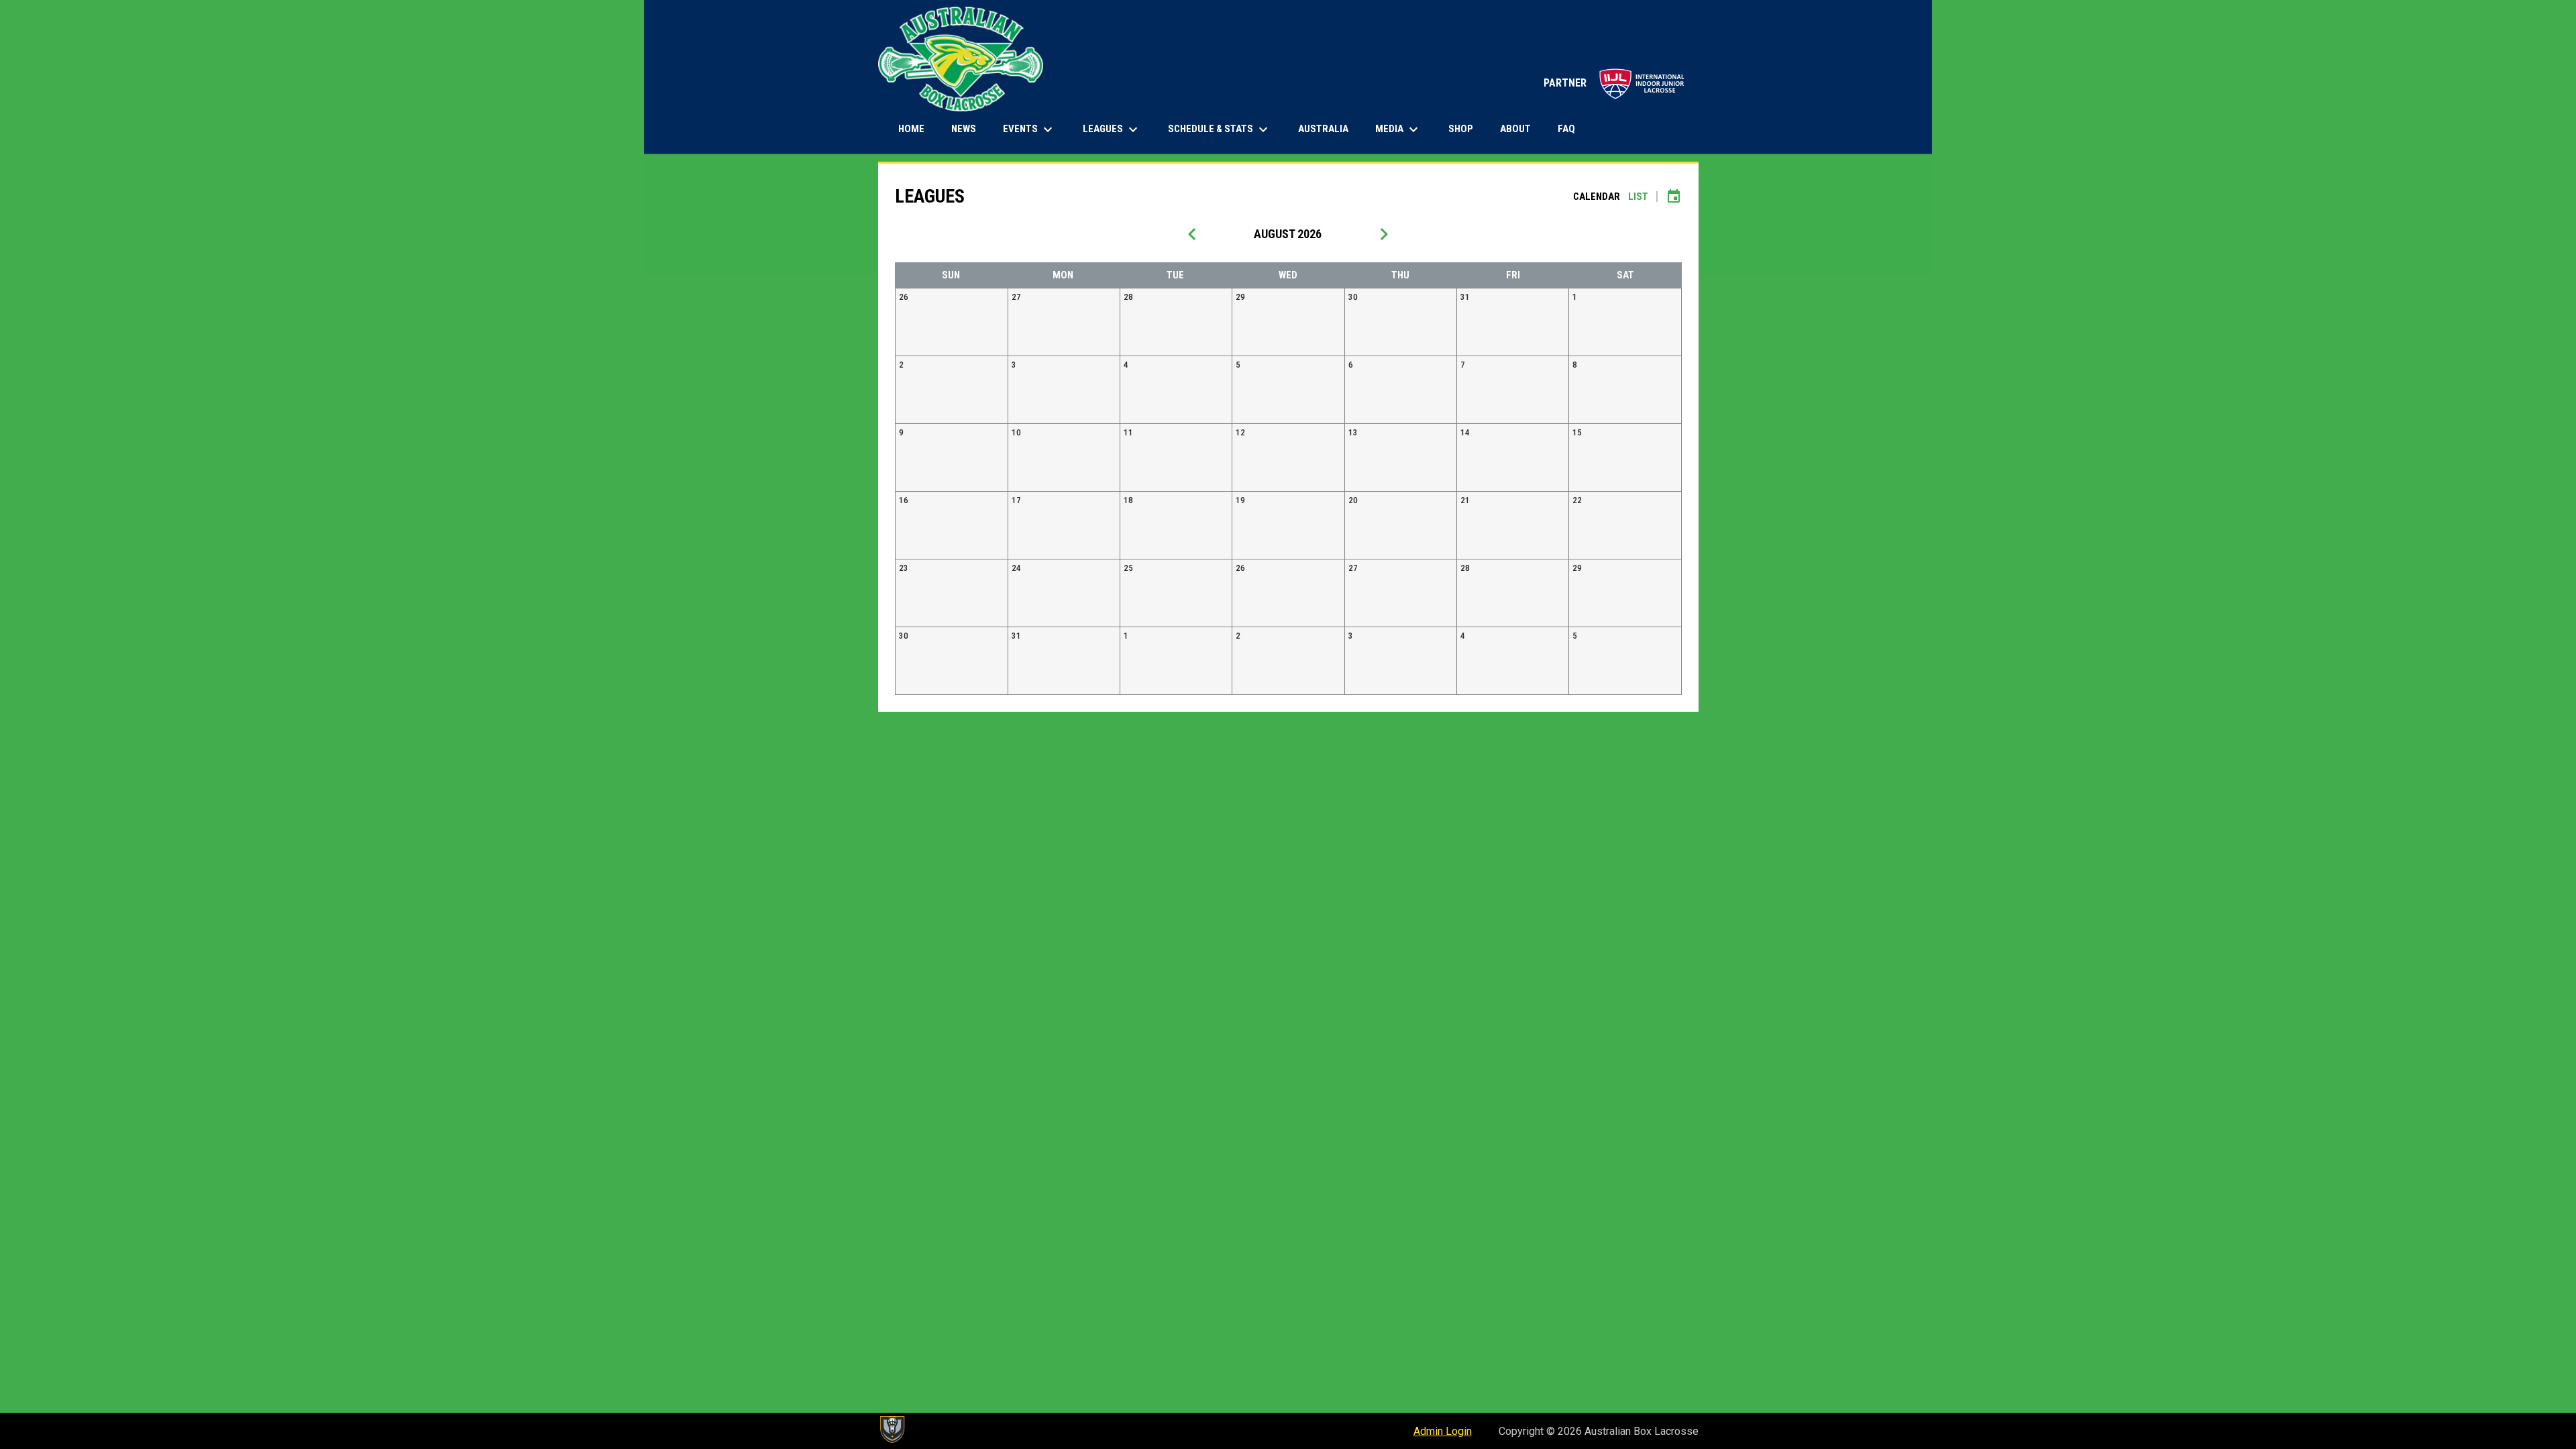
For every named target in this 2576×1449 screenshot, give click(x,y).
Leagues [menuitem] (1112, 129)
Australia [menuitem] (1323, 129)
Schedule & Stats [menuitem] (1220, 129)
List (1638, 197)
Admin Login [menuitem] (1443, 1431)
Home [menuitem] (911, 129)
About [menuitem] (1515, 129)
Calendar (1597, 197)
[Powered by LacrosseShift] (892, 1430)
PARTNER (1614, 83)
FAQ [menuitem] (1566, 129)
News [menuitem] (964, 129)
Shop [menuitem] (1466, 128)
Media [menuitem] (1398, 129)
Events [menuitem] (1029, 129)
